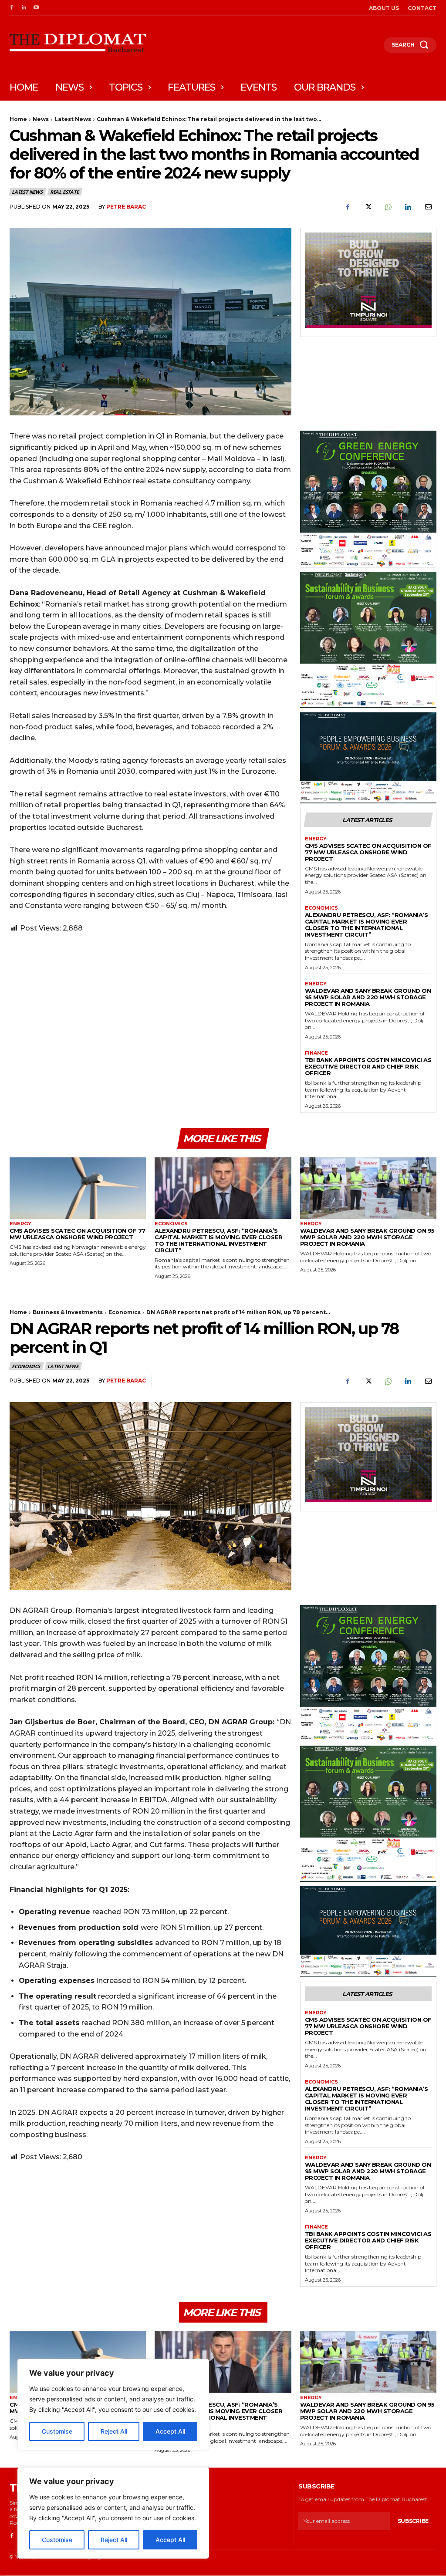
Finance (316, 1053)
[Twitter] (368, 207)
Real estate (64, 192)
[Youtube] (36, 8)
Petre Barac (126, 207)
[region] (113, 2513)
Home (18, 119)
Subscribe (413, 2521)
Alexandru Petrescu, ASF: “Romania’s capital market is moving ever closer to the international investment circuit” (367, 925)
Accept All (170, 2540)
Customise (57, 2540)
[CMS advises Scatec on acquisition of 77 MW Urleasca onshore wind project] (78, 1188)
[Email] (428, 207)
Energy (316, 839)
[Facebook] (12, 8)
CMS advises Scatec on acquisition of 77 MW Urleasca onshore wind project (368, 852)
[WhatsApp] (388, 207)
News (41, 119)
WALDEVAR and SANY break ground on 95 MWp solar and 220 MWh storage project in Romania (368, 997)
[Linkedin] (24, 8)
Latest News (73, 119)
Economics (321, 908)
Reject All (114, 2540)
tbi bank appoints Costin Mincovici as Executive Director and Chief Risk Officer (368, 1066)
